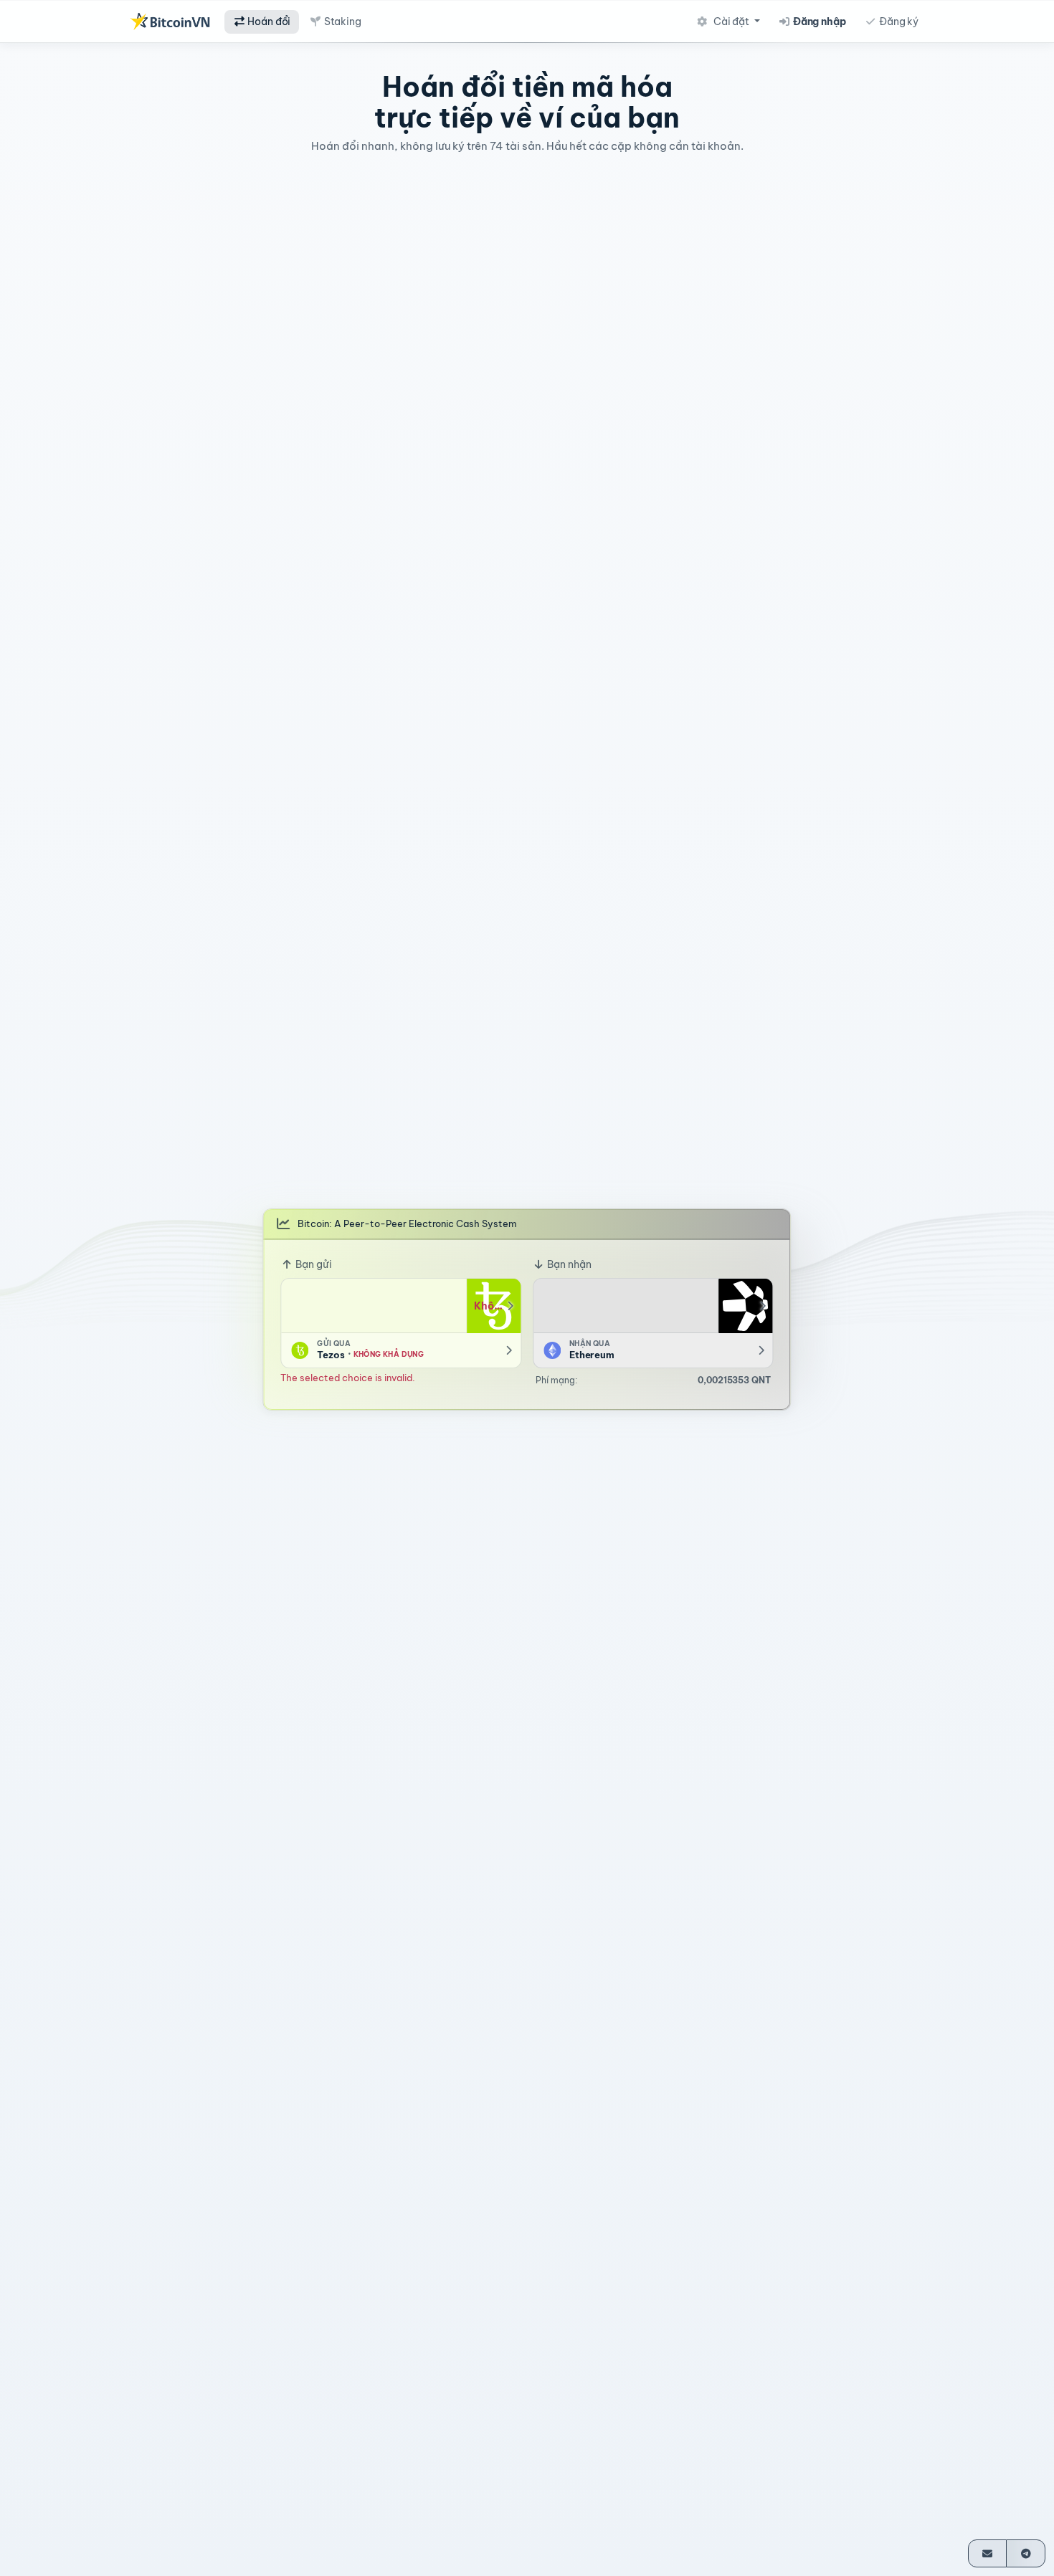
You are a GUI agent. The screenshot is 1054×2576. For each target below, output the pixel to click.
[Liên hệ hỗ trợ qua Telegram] (1026, 2553)
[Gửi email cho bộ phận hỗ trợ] (988, 2553)
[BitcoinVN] (170, 22)
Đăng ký (898, 22)
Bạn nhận (568, 1264)
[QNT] (746, 1306)
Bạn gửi (313, 1264)
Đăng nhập (818, 22)
